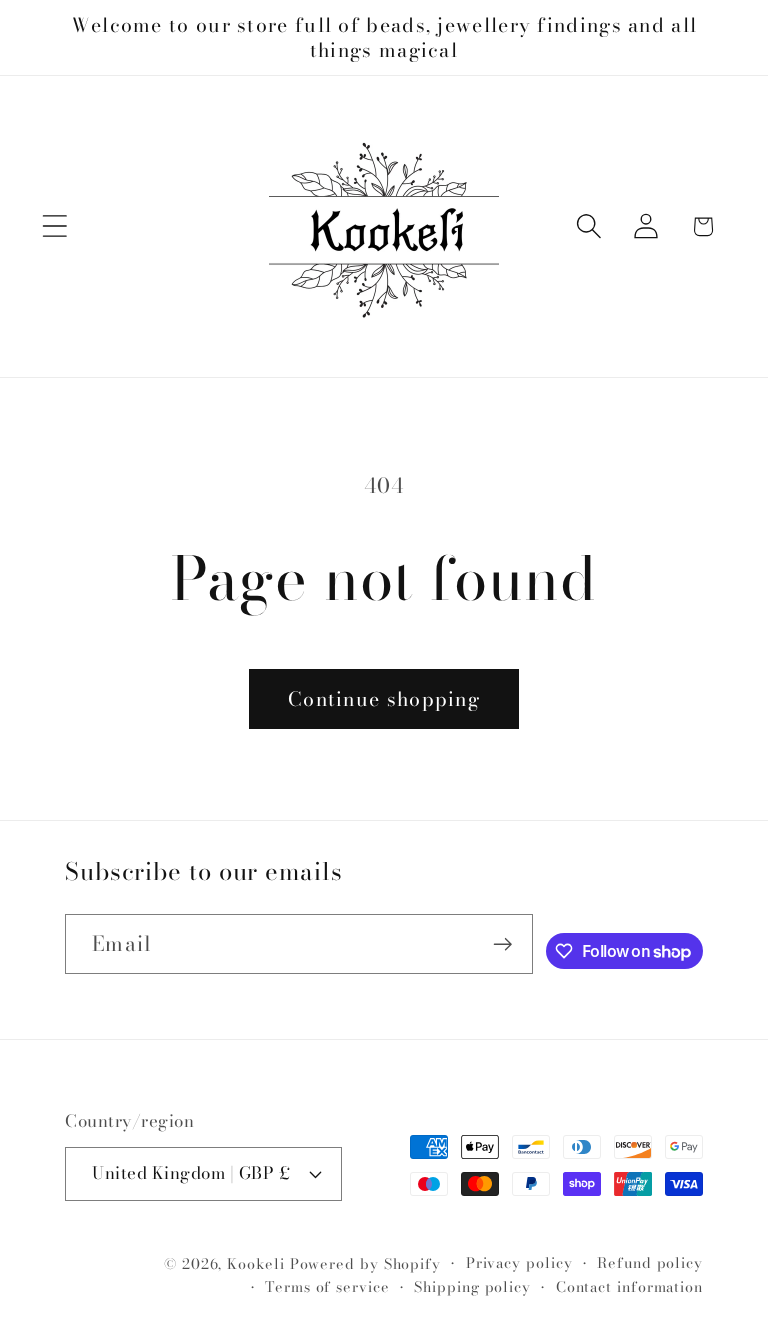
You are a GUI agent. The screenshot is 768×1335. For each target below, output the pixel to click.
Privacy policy (519, 1263)
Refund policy (650, 1263)
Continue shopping (384, 699)
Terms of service (327, 1287)
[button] (54, 226)
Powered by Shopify (365, 1264)
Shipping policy (472, 1287)
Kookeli (255, 1264)
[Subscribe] (502, 944)
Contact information (629, 1287)
